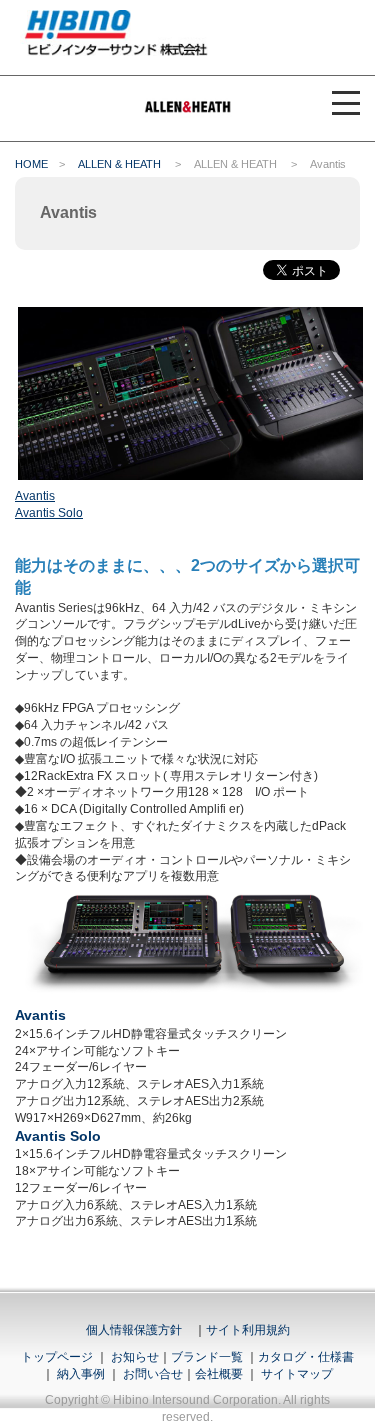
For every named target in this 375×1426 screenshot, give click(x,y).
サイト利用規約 (248, 1330)
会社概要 (219, 1374)
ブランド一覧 (207, 1357)
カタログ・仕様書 (306, 1357)
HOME (31, 164)
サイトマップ (297, 1374)
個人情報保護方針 (134, 1330)
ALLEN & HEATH (119, 164)
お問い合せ (153, 1374)
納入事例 (79, 1374)
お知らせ (135, 1357)
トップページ (57, 1357)
